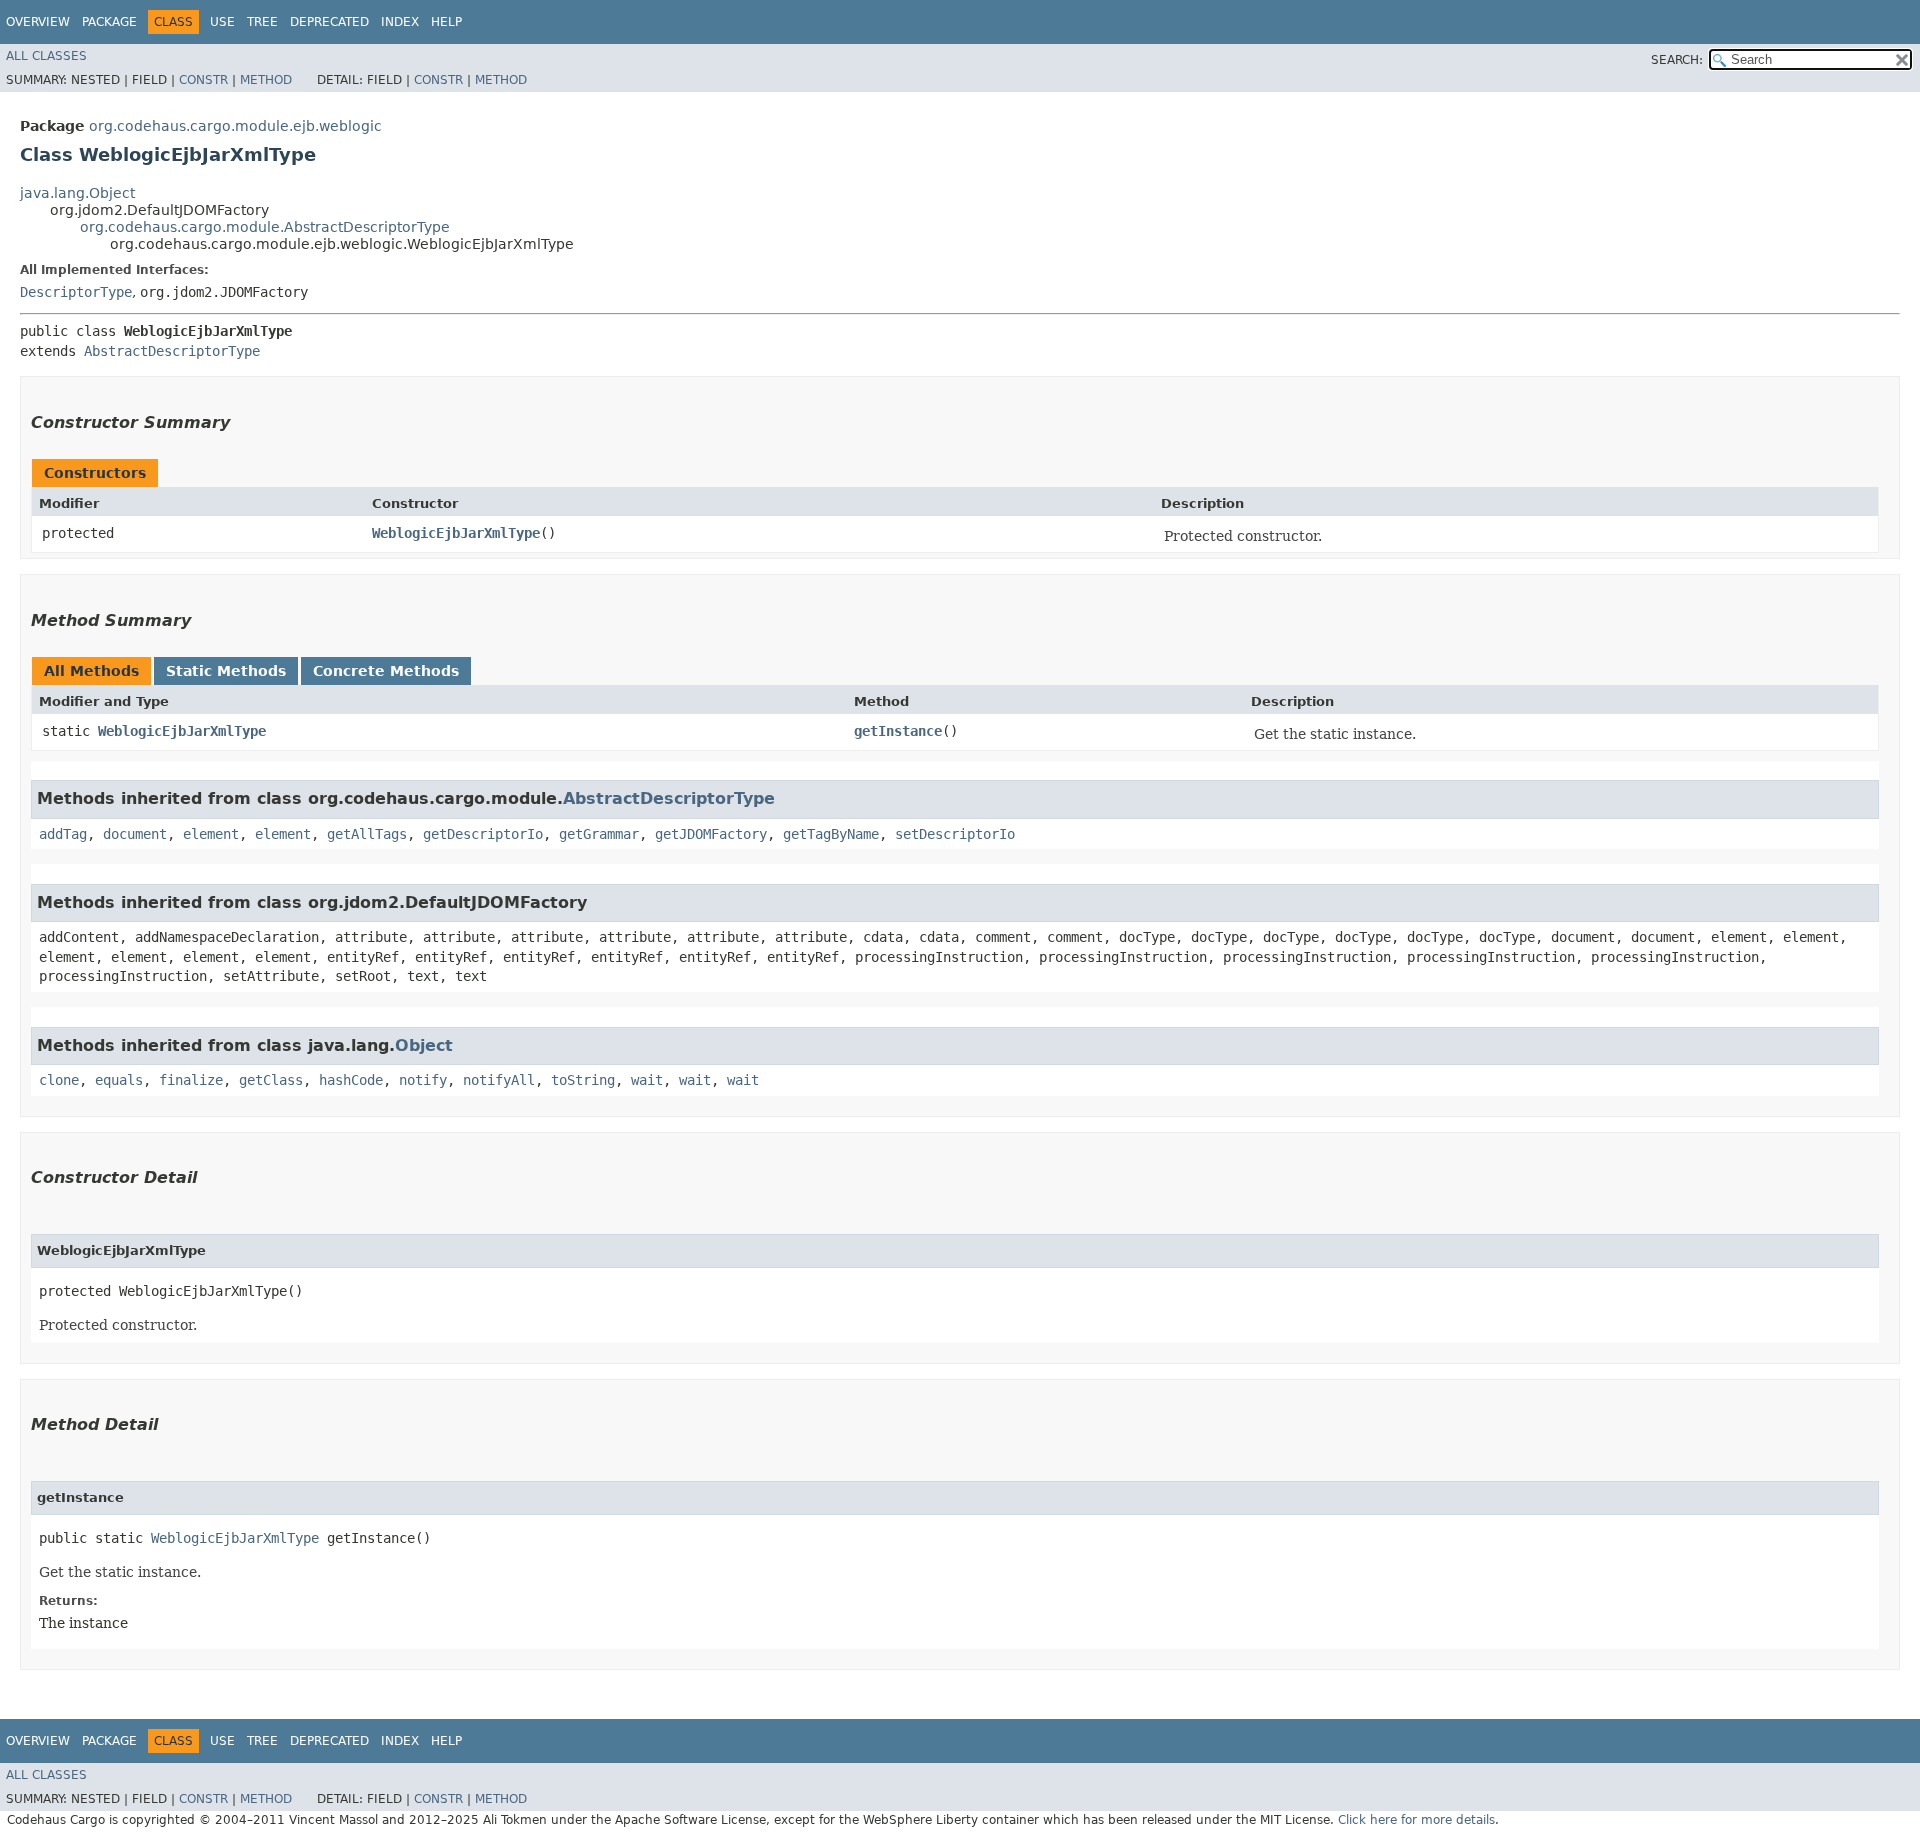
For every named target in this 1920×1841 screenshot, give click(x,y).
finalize (191, 1080)
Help (446, 22)
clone (59, 1080)
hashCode (351, 1080)
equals (119, 1080)
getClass (271, 1080)
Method (266, 80)
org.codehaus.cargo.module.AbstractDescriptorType (265, 227)
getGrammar (599, 834)
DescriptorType (76, 292)
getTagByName (831, 834)
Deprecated (329, 22)
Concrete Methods (386, 671)
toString (583, 1080)
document (135, 834)
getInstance (898, 731)
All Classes (46, 56)
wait (647, 1080)
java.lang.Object (77, 193)
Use (222, 22)
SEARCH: (1677, 60)
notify (423, 1080)
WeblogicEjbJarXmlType (456, 533)
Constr (203, 80)
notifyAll (499, 1080)
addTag (63, 834)
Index (400, 22)
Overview (38, 22)
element (211, 834)
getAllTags (367, 834)
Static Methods (226, 671)
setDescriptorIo (955, 834)
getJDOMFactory (711, 834)
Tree (262, 22)
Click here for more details (1416, 1820)
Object (424, 1045)
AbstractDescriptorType (172, 351)
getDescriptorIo (483, 834)
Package (109, 22)
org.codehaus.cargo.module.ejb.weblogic (235, 126)
